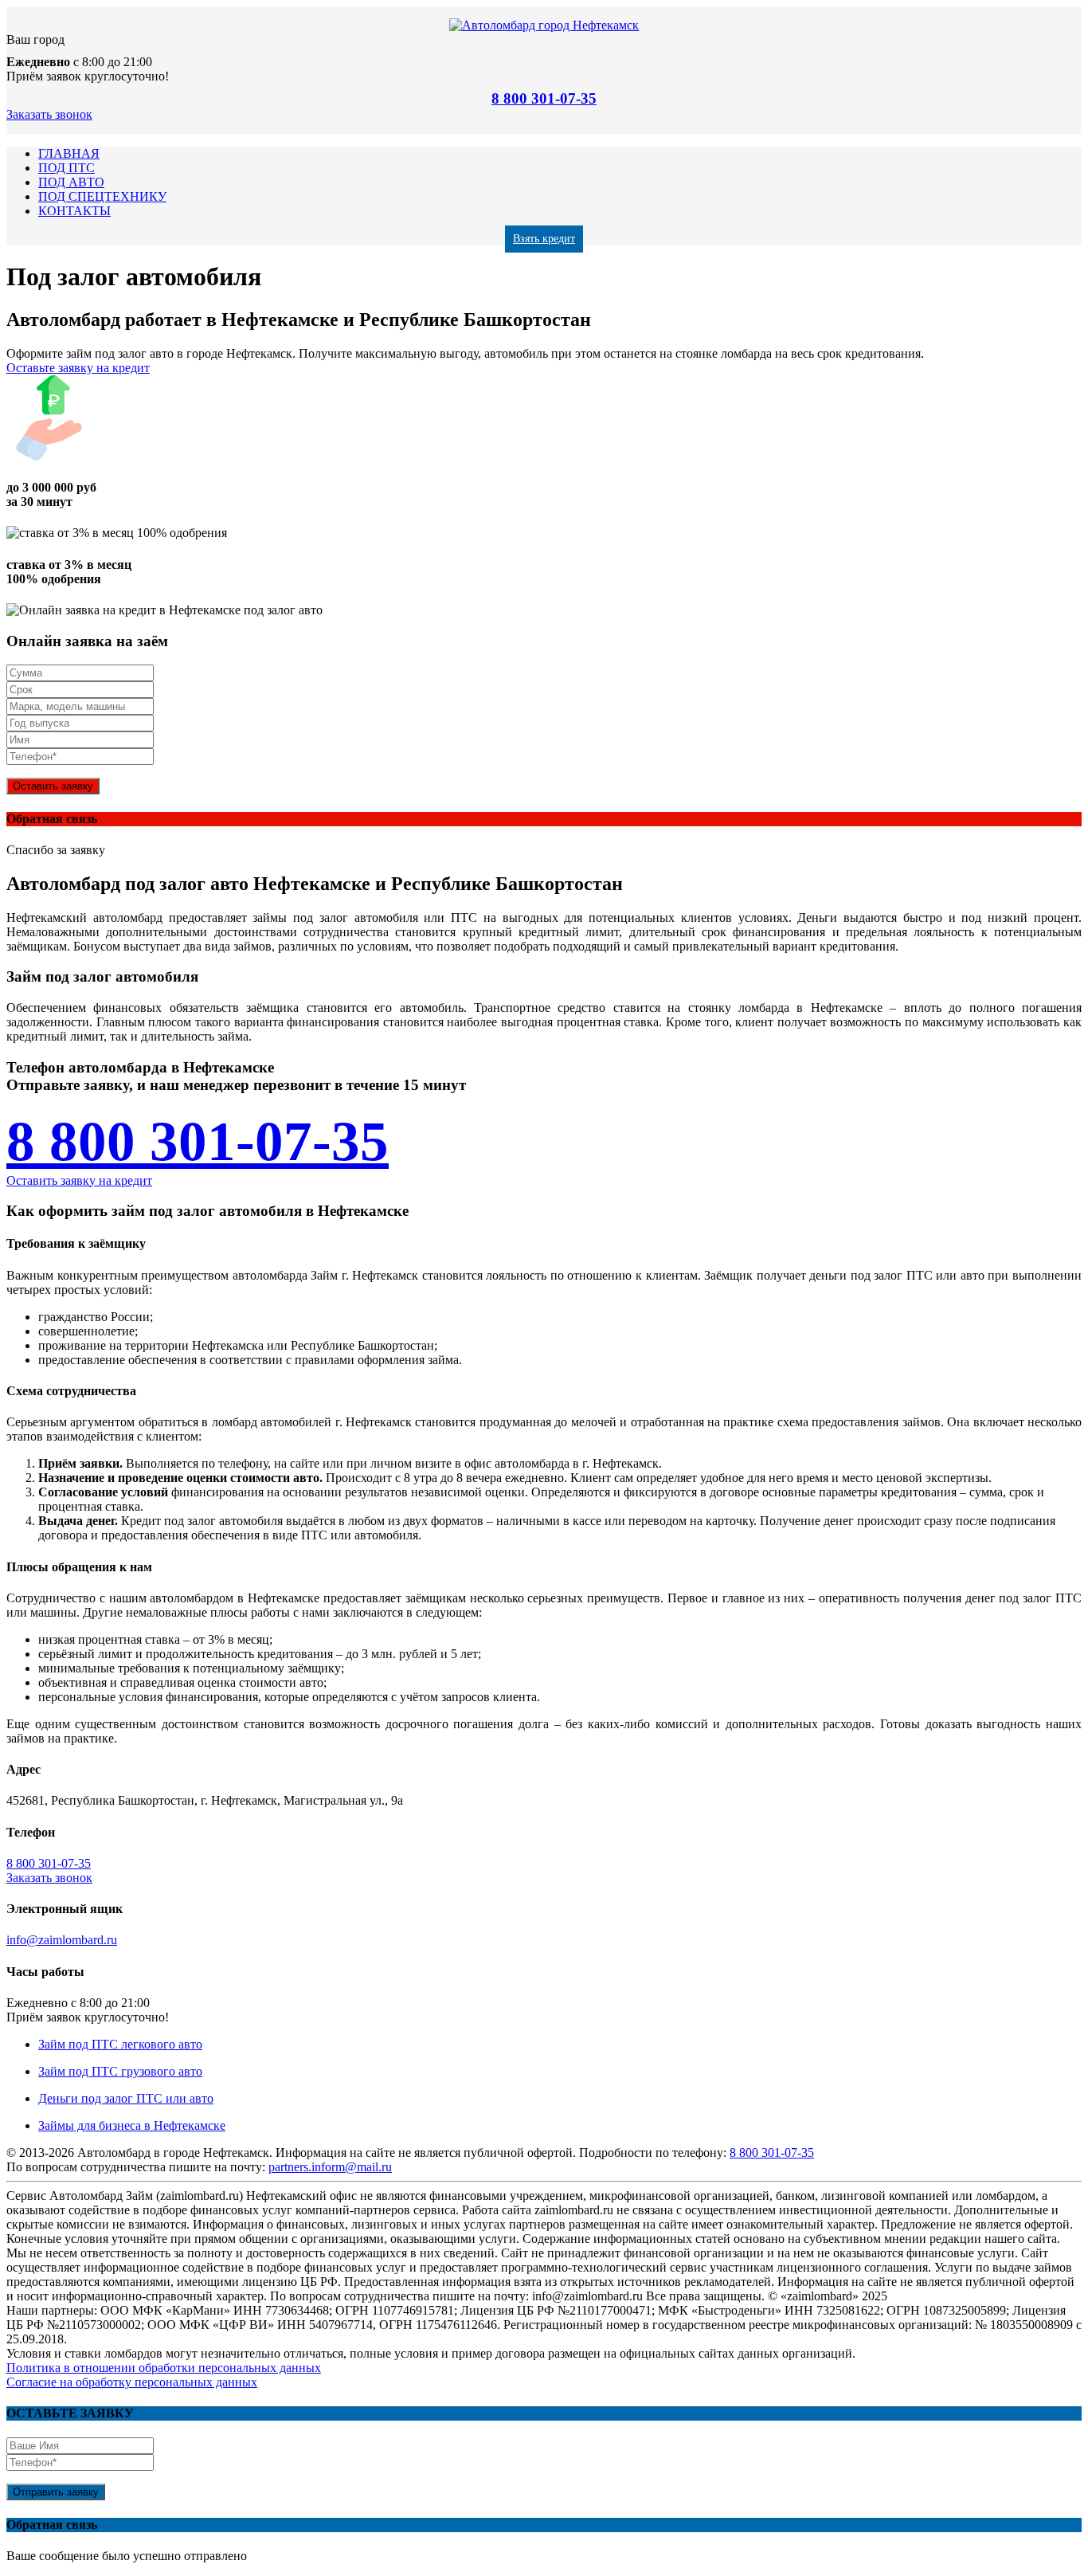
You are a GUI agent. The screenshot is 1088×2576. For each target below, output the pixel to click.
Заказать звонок (49, 114)
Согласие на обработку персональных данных (132, 2382)
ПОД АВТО (71, 182)
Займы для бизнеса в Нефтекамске (132, 2125)
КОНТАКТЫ (74, 211)
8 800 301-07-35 (544, 98)
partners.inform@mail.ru (330, 2167)
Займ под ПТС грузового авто (120, 2071)
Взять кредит (544, 239)
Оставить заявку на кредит (79, 1180)
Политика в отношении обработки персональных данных (164, 2368)
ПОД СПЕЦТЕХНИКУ (102, 196)
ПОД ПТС (67, 168)
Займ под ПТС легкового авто (120, 2044)
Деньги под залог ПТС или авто (126, 2098)
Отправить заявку (56, 2492)
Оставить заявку (53, 786)
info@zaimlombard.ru (62, 1940)
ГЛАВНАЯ (69, 153)
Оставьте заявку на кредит (78, 368)
